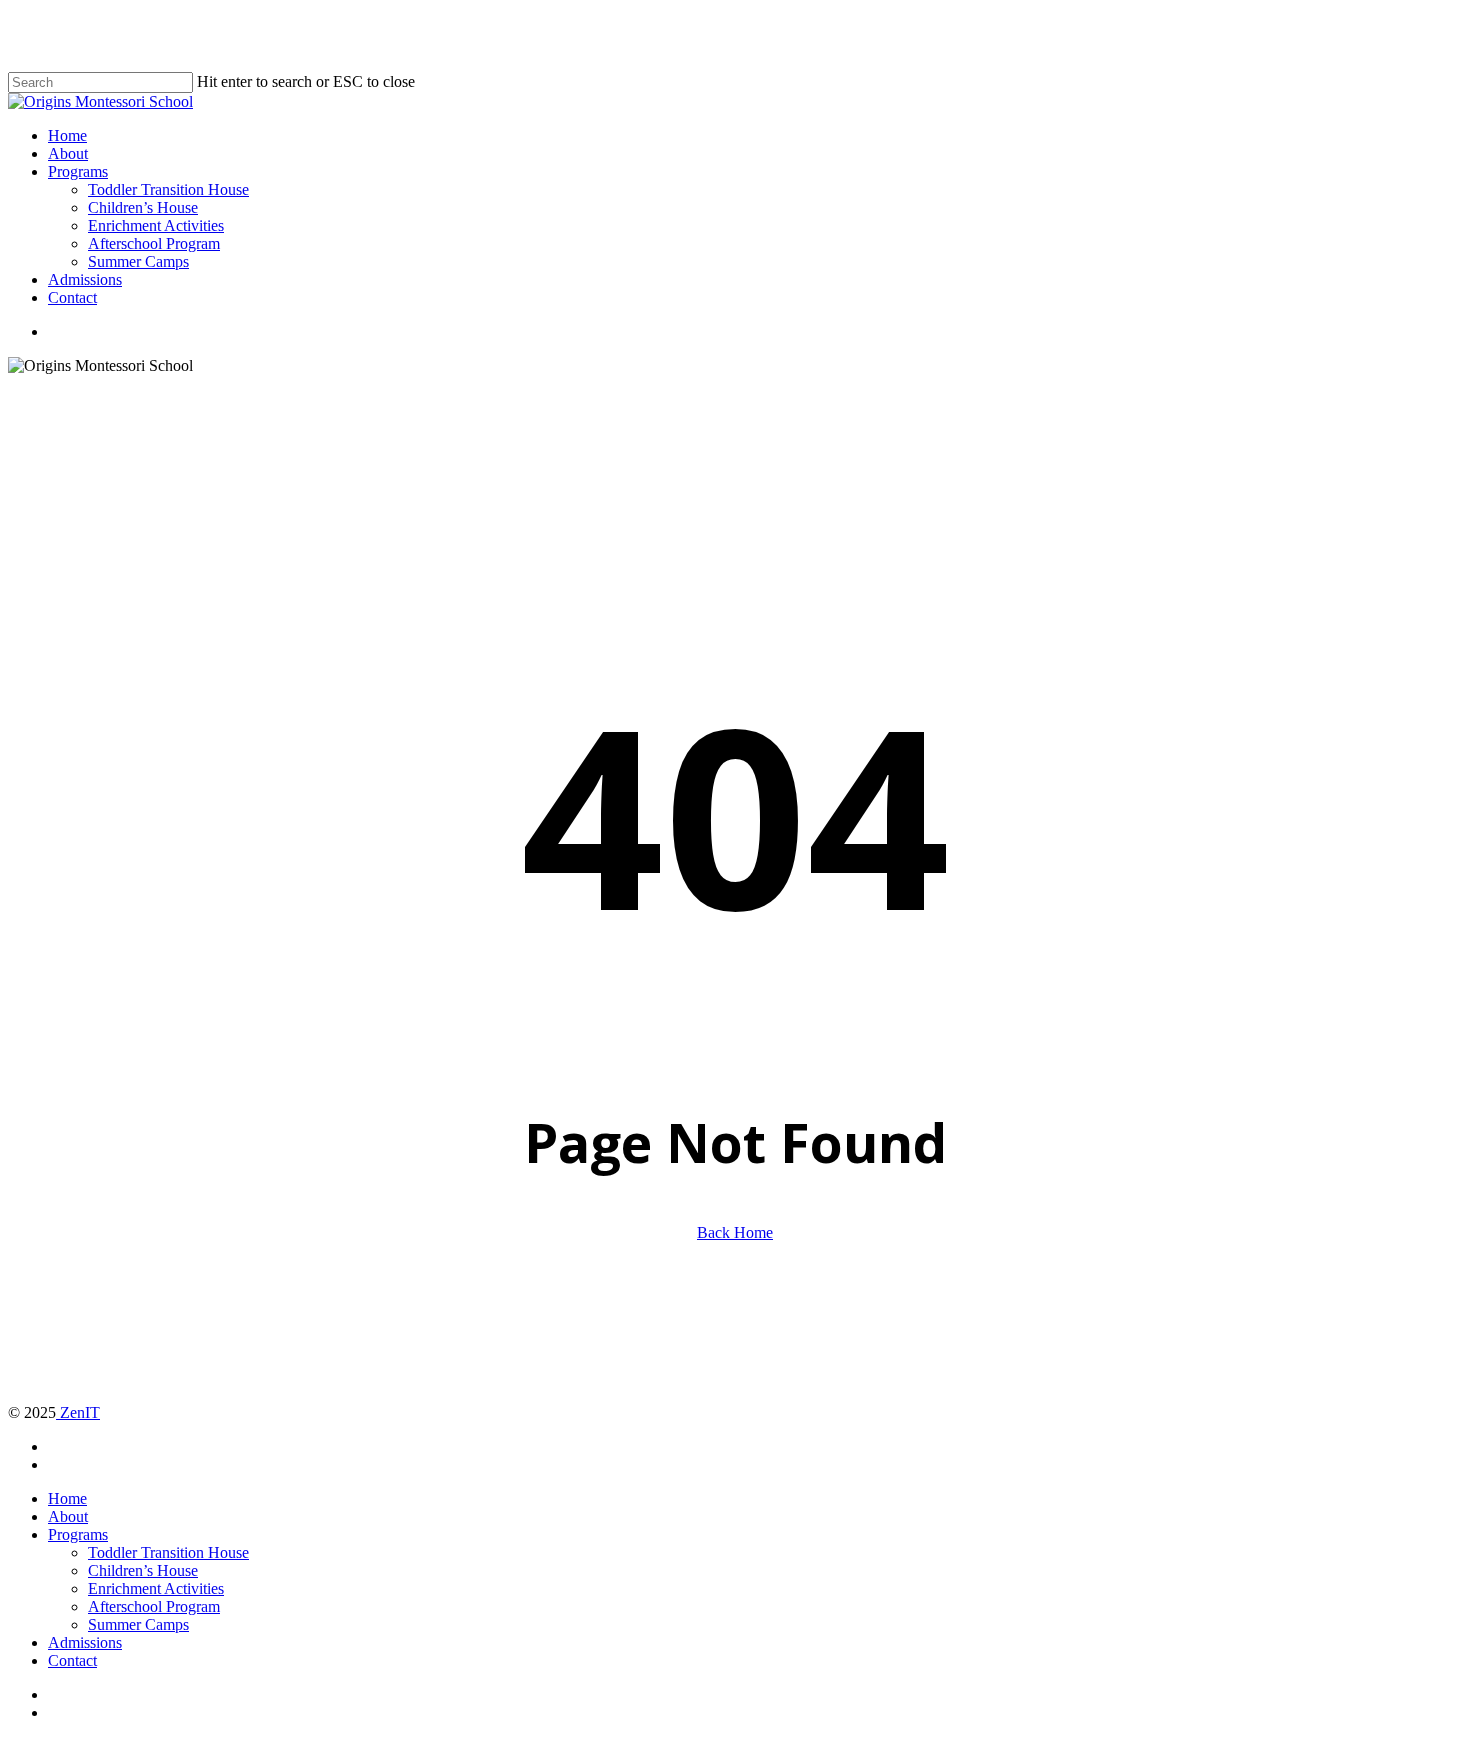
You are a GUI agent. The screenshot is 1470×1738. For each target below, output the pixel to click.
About (68, 1516)
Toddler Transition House (168, 1552)
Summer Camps (138, 1624)
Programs (78, 1534)
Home (67, 1498)
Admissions (85, 1642)
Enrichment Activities (156, 1588)
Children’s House (143, 1570)
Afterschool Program (154, 1606)
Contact (72, 1660)
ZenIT (78, 1412)
